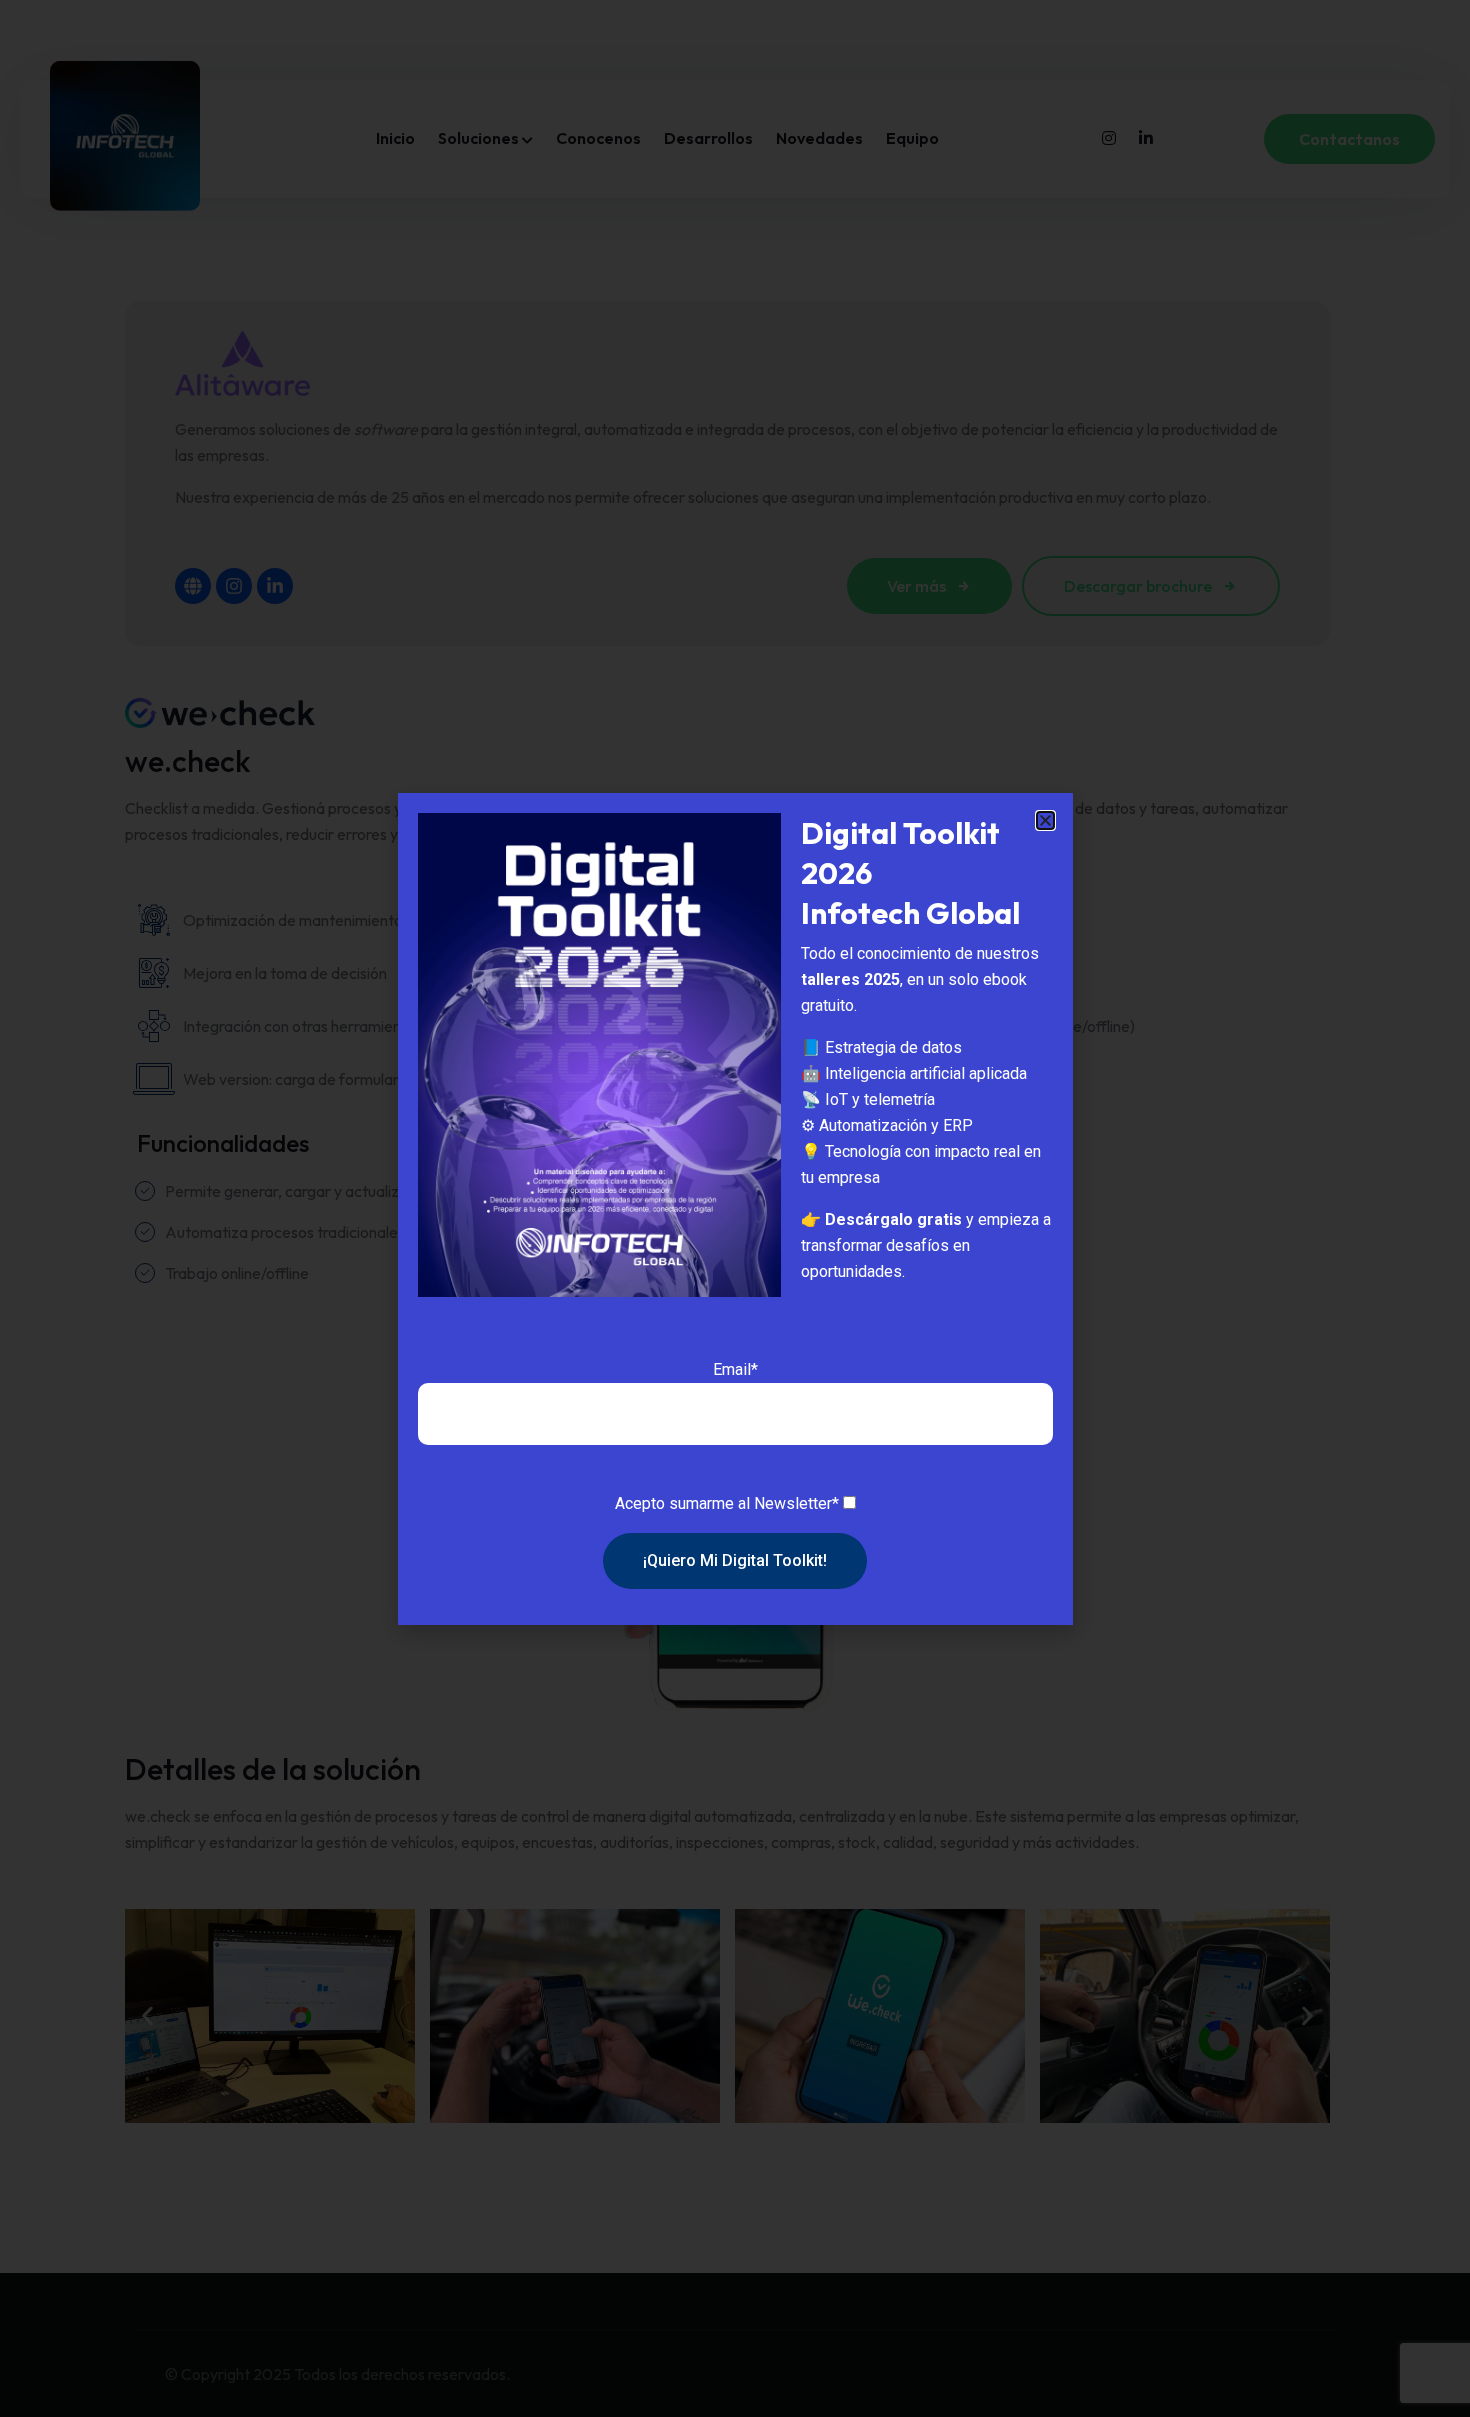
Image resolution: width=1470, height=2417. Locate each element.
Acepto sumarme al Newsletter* (727, 1503)
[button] (1045, 820)
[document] (735, 1208)
